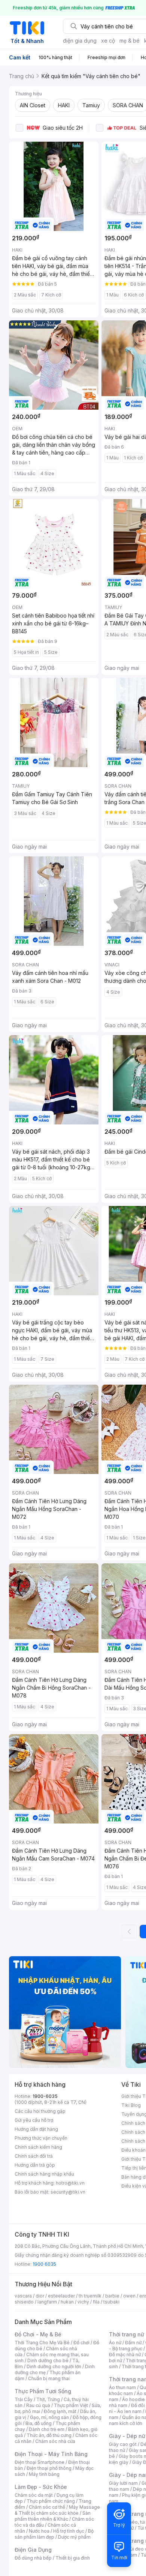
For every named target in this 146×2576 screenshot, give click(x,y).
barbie (112, 2296)
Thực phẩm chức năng (51, 2501)
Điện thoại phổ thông (49, 2468)
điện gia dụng (80, 41)
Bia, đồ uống (39, 2423)
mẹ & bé (130, 41)
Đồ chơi (81, 2343)
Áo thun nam (122, 2387)
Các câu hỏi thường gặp (40, 2111)
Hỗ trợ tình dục (69, 2531)
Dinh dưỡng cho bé (48, 2360)
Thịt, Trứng (48, 2399)
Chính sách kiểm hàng (38, 2147)
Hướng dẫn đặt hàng (36, 2129)
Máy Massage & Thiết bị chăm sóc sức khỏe (57, 2510)
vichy (83, 2302)
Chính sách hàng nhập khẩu (44, 2174)
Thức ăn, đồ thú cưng (49, 2435)
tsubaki (111, 2302)
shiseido (24, 2302)
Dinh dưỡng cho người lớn (54, 2366)
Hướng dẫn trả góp (35, 2165)
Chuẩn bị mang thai (49, 2378)
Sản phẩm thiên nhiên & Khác (53, 2516)
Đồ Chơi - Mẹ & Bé (38, 2334)
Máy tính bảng (44, 2474)
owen (129, 2296)
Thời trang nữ (127, 2334)
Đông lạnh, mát (60, 2411)
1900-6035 (45, 2096)
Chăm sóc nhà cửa (55, 2441)
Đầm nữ (133, 2343)
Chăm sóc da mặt (34, 2495)
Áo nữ (115, 2343)
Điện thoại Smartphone (39, 2462)
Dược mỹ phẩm (74, 2537)
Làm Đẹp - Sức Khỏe (41, 2487)
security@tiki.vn (68, 2192)
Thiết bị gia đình (73, 2558)
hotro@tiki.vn (70, 2183)
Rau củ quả (38, 2405)
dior (40, 2296)
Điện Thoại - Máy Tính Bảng (51, 2454)
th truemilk (90, 2296)
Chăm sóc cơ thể (47, 2507)
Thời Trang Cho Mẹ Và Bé (42, 2343)
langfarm (47, 2302)
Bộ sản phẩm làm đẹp (54, 2534)
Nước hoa (39, 2531)
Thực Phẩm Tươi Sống (43, 2391)
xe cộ (108, 41)
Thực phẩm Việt (71, 2405)
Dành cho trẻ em (47, 2429)
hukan (67, 2302)
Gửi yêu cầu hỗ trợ (34, 2120)
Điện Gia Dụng (33, 2550)
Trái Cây (24, 2399)
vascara (23, 2296)
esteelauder (61, 2296)
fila (96, 2302)
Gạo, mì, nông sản (49, 2417)
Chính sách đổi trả (34, 2156)
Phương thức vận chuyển (41, 2138)
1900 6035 (44, 2264)
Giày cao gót (123, 2444)
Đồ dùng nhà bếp (33, 2558)
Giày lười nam (123, 2483)
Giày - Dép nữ (127, 2436)
